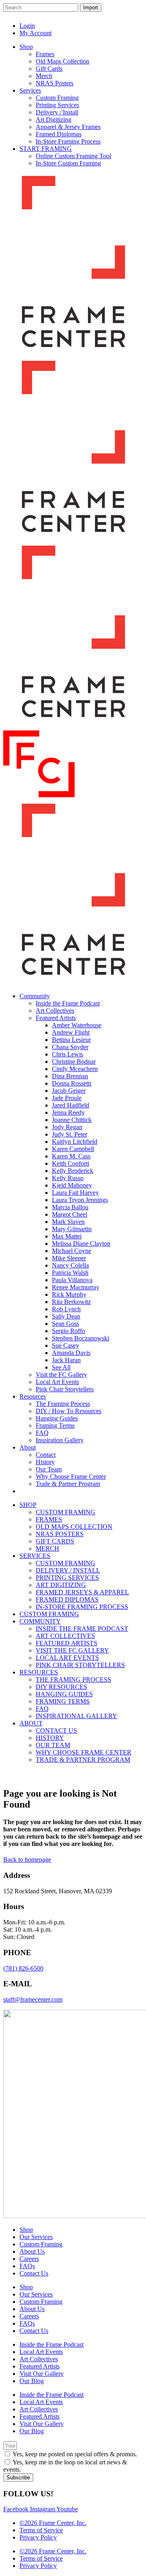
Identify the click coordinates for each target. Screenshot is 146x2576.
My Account (35, 33)
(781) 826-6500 (23, 1968)
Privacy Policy (38, 2537)
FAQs (27, 2266)
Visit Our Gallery (42, 2374)
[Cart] (134, 20)
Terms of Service (41, 2530)
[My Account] (117, 20)
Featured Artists (40, 2366)
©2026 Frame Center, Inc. (53, 2523)
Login (27, 26)
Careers (29, 2259)
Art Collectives (39, 2359)
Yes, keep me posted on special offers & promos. (75, 2454)
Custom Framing (41, 2244)
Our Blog (32, 2381)
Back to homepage (27, 1860)
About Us (32, 2251)
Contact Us (34, 2273)
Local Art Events (41, 2352)
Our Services (36, 2237)
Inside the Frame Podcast (52, 2344)
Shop (26, 2230)
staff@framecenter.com (33, 1999)
